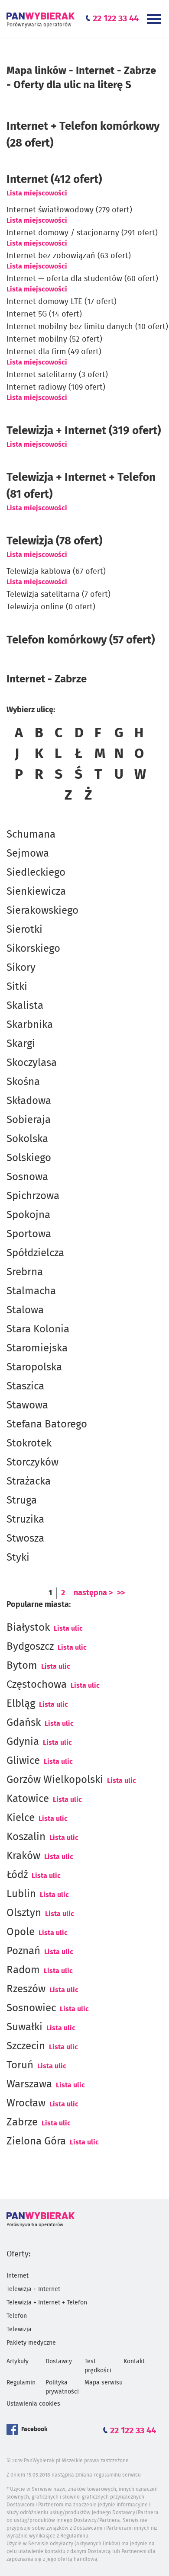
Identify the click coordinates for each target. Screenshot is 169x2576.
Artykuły (18, 2362)
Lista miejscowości (37, 193)
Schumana (31, 835)
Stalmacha (31, 1291)
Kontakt (134, 2362)
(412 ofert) (54, 179)
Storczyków (32, 1462)
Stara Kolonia (38, 1329)
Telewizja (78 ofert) (54, 541)
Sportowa (29, 1234)
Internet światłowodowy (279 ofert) (69, 210)
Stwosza (25, 1539)
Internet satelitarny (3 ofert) (57, 375)
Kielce (21, 1818)
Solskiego (29, 1158)
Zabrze (22, 2122)
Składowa (29, 1101)
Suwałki (24, 2027)
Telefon (17, 2316)
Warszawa (29, 2084)
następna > (93, 1593)
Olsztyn (24, 1913)
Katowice (28, 1799)
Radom (23, 1970)
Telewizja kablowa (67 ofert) (56, 572)
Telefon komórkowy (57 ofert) (81, 640)
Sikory (21, 968)
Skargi (21, 1044)
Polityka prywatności (62, 2387)
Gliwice (23, 1761)
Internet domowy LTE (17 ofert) (62, 302)
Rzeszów (26, 1989)
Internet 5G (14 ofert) (44, 314)
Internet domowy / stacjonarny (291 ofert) (82, 233)
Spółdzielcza (35, 1253)
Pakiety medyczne (31, 2343)
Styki (18, 1558)
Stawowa (27, 1405)
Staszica (25, 1386)
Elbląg (21, 1704)
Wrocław (26, 2103)
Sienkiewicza (36, 892)
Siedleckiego (36, 873)
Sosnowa (27, 1177)
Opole (21, 1932)
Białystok (28, 1628)
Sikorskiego (33, 949)
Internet (18, 2276)
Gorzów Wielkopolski (55, 1780)
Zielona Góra (36, 2141)
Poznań (23, 1951)
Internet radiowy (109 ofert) (56, 387)
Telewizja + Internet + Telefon (47, 2303)
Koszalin (26, 1837)
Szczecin (26, 2046)
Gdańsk (24, 1723)
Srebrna (25, 1272)
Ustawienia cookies (33, 2404)
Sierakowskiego (42, 911)
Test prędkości (98, 2366)
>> (121, 1593)
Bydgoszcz (30, 1647)
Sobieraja (29, 1120)
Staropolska (34, 1367)
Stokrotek (29, 1443)
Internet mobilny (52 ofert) (54, 339)
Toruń (20, 2065)
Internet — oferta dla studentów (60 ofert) (82, 279)
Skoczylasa (32, 1063)
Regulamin (21, 2383)
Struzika (25, 1520)
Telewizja (19, 2330)
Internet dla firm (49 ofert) (54, 352)
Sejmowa (28, 854)
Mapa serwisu (104, 2383)
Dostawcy (59, 2362)
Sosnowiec (31, 2008)
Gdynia (23, 1742)
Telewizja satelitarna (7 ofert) (58, 595)
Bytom (22, 1666)
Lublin (21, 1894)
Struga (22, 1501)
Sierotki (24, 930)
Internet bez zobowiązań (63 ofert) (69, 256)
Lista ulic (68, 1629)
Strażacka (29, 1482)
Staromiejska (37, 1348)
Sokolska (27, 1139)
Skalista (25, 1006)
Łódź (17, 1875)
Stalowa (25, 1310)
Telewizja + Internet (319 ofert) (84, 431)
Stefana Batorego (47, 1424)
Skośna (23, 1082)
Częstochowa (37, 1685)
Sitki (17, 987)
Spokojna (28, 1215)
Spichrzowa (33, 1196)
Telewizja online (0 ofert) (51, 607)
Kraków (23, 1856)
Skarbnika (30, 1025)
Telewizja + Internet (33, 2289)
